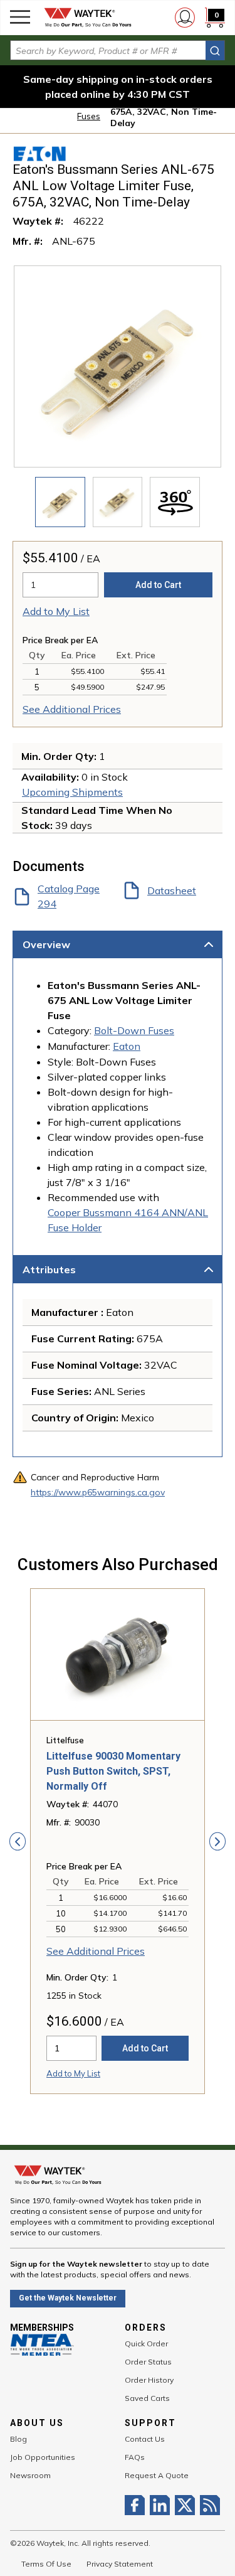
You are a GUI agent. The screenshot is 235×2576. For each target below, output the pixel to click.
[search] (215, 51)
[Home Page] (88, 18)
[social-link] (137, 2505)
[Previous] (18, 1841)
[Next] (217, 1841)
